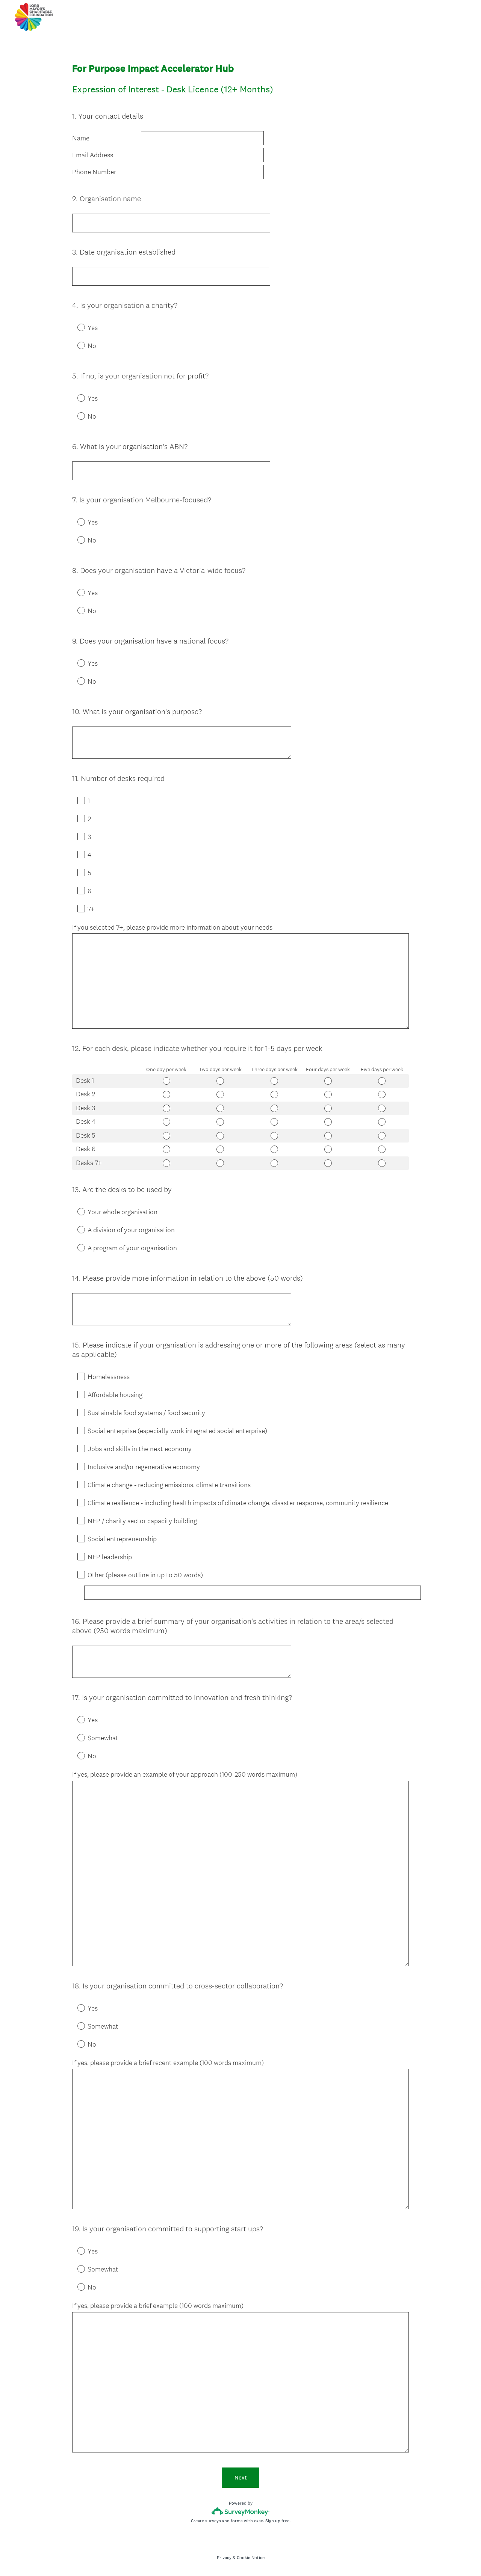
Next (241, 2477)
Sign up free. (278, 2521)
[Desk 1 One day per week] (166, 1081)
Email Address (93, 155)
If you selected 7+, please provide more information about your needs (172, 927)
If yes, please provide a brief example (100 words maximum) (158, 2306)
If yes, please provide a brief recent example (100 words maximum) (168, 2063)
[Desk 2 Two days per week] (220, 1094)
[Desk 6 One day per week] (166, 1149)
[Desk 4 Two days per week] (220, 1122)
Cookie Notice (251, 2558)
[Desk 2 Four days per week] (328, 1094)
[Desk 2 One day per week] (166, 1094)
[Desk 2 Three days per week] (274, 1094)
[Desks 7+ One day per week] (166, 1163)
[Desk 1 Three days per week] (274, 1081)
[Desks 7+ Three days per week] (274, 1163)
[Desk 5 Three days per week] (274, 1136)
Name (81, 138)
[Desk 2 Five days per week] (382, 1094)
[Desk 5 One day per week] (166, 1136)
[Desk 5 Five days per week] (382, 1136)
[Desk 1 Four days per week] (328, 1081)
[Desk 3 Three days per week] (274, 1108)
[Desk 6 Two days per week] (220, 1149)
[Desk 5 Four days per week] (328, 1136)
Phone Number (94, 172)
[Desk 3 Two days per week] (220, 1108)
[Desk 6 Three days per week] (274, 1149)
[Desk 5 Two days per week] (220, 1136)
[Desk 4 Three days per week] (274, 1122)
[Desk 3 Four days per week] (328, 1108)
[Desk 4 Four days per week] (328, 1122)
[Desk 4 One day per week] (166, 1122)
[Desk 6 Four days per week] (328, 1149)
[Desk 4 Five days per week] (382, 1122)
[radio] (76, 327)
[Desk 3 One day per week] (166, 1108)
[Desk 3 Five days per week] (382, 1108)
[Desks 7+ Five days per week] (382, 1163)
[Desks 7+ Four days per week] (328, 1163)
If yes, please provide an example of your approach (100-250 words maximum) (185, 1774)
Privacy (224, 2558)
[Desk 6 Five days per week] (382, 1149)
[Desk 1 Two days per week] (220, 1081)
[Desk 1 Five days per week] (382, 1081)
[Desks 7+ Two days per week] (220, 1163)
